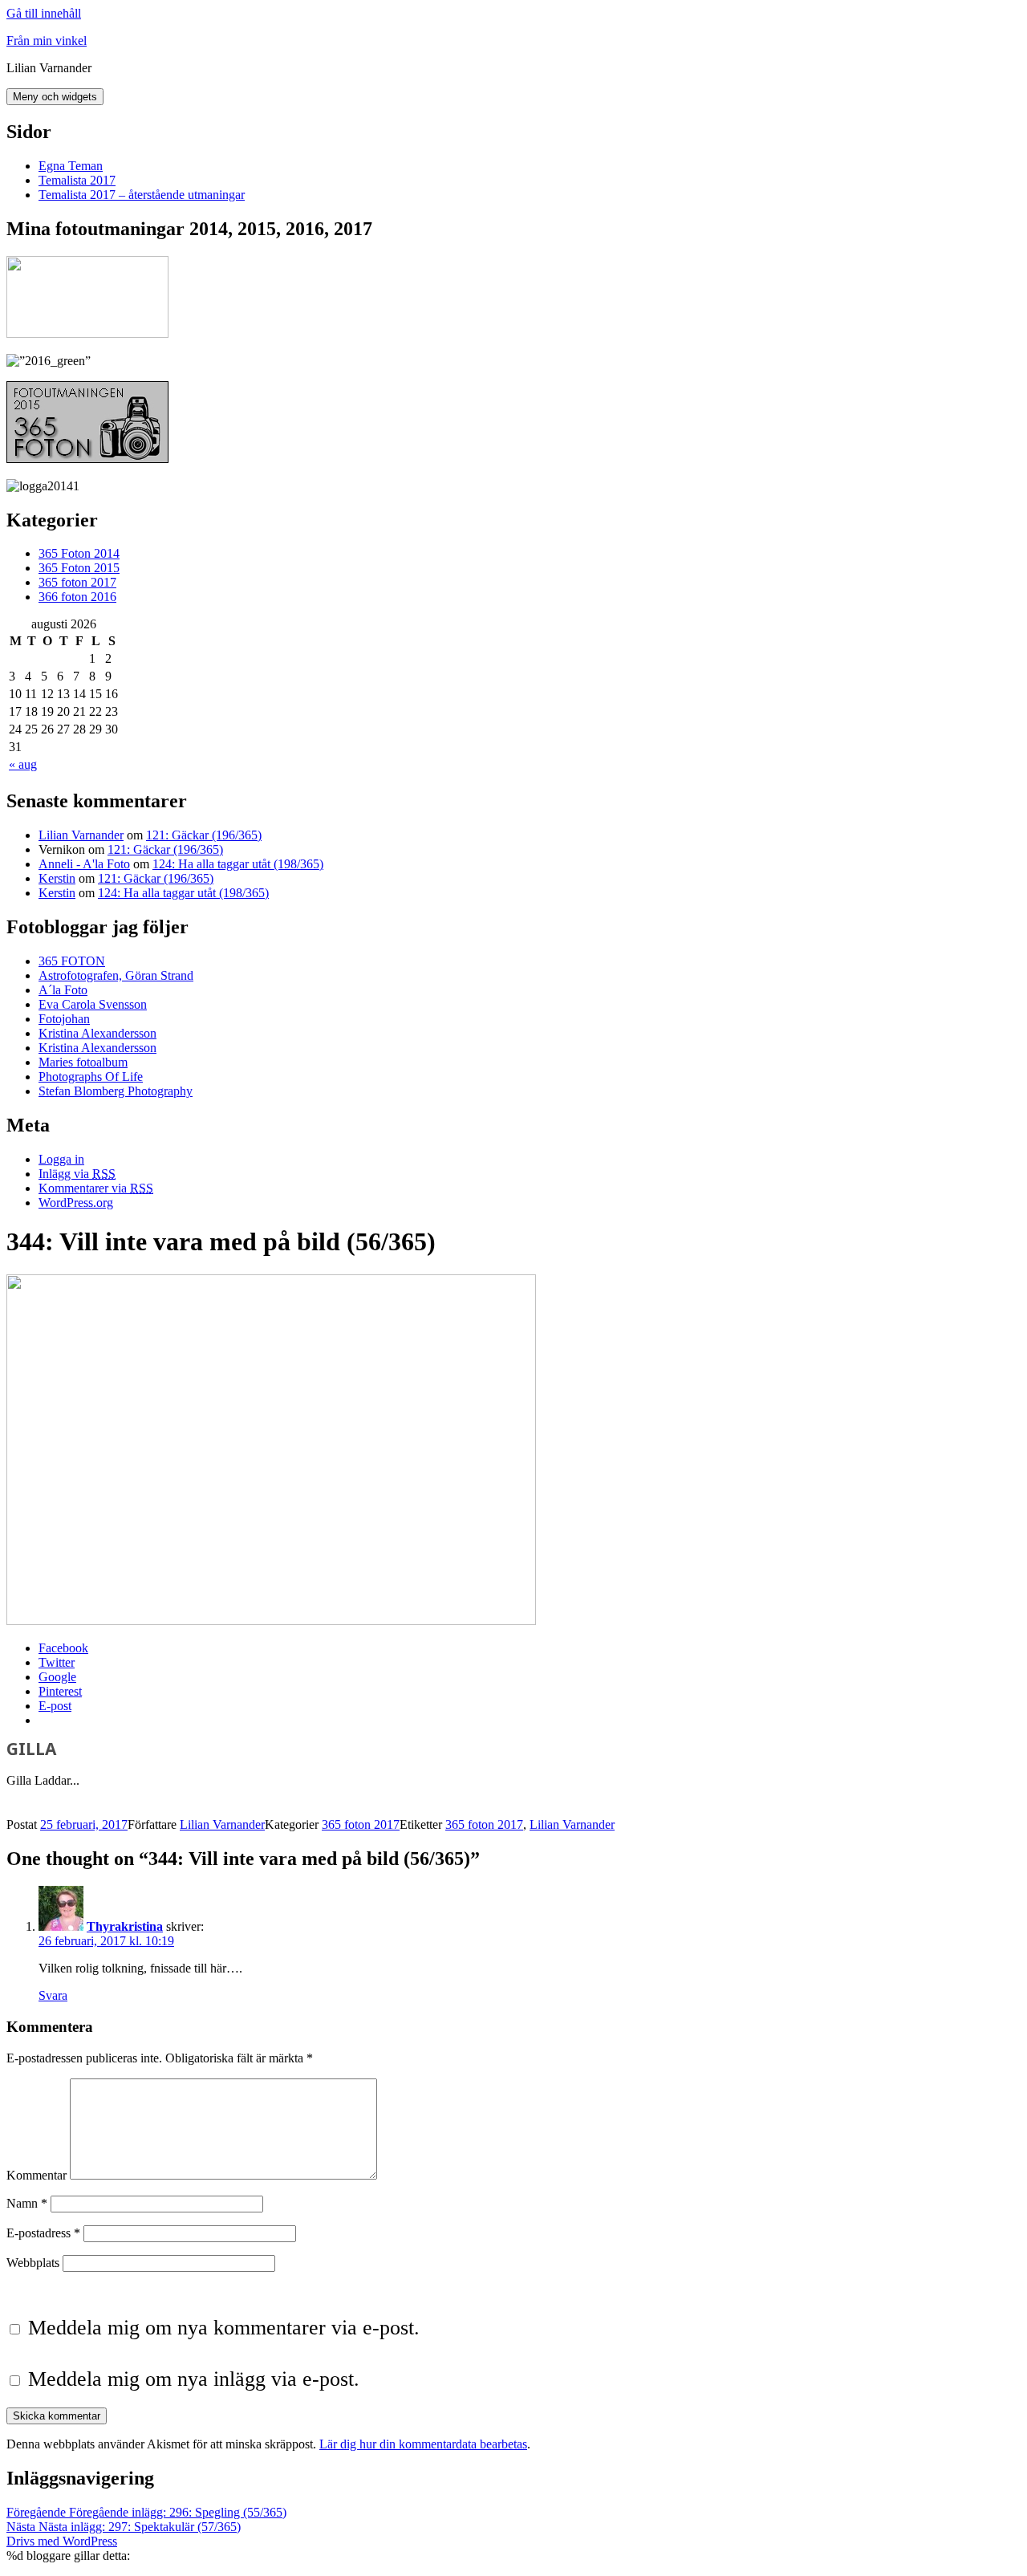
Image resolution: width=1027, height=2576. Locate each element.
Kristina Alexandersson (97, 1033)
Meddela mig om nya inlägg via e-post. (194, 2379)
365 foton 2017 (77, 582)
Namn (27, 2203)
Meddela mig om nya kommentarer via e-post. (224, 2328)
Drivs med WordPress (62, 2541)
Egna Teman (71, 166)
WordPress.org (76, 1203)
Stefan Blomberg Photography (116, 1091)
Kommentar (37, 2175)
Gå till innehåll (44, 13)
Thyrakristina (125, 1926)
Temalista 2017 (77, 180)
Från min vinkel (47, 41)
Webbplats (33, 2263)
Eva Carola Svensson (93, 1004)
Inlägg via (77, 1174)
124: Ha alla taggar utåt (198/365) (238, 864)
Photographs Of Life (91, 1077)
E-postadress (43, 2233)
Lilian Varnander (81, 835)
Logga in (61, 1159)
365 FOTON (72, 961)
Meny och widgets (55, 97)
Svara (53, 1995)
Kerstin (57, 878)
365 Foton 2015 (79, 568)
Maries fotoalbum (83, 1062)
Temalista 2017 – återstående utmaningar (142, 195)
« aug (23, 764)
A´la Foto (63, 990)
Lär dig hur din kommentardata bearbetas (423, 2444)
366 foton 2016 (77, 597)
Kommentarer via (96, 1188)
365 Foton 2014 (79, 553)
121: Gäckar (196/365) (204, 835)
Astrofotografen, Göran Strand (116, 975)
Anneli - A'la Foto (84, 864)
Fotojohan (64, 1019)
